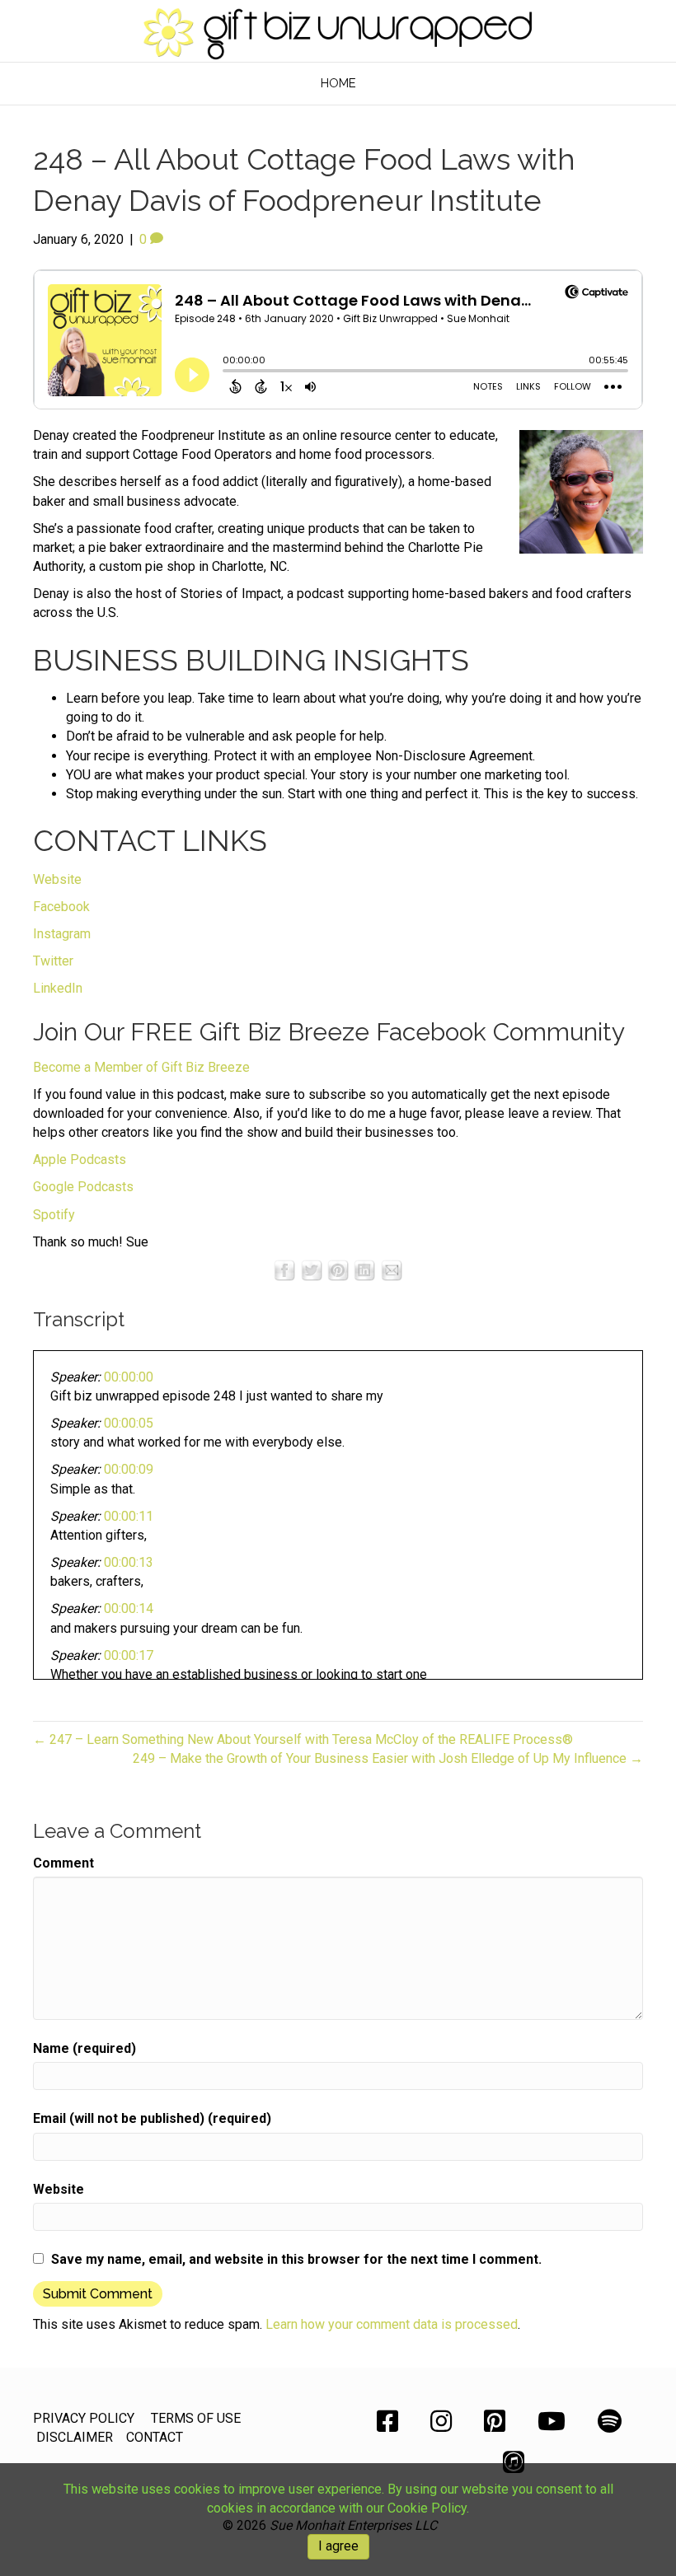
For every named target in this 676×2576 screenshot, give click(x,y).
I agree (338, 2546)
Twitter (53, 961)
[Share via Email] (392, 1269)
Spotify (54, 1215)
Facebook (61, 907)
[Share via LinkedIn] (364, 1269)
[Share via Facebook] (284, 1269)
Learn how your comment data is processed (392, 2324)
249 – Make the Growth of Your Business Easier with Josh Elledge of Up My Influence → (388, 1758)
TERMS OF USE (196, 2418)
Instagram (62, 934)
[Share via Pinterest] (338, 1269)
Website (57, 879)
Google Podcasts (83, 1187)
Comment (63, 1863)
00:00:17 (129, 1655)
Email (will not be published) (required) (152, 2118)
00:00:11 (129, 1516)
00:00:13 (129, 1562)
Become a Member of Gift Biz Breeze (141, 1067)
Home (338, 83)
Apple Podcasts (80, 1159)
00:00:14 (129, 1608)
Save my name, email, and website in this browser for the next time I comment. (296, 2259)
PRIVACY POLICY (84, 2418)
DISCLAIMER (75, 2437)
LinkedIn (58, 988)
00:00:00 (129, 1377)
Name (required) (84, 2048)
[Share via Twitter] (312, 1269)
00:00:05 (129, 1423)
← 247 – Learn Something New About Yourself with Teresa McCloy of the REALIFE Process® (303, 1739)
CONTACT (155, 2437)
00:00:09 (129, 1469)
